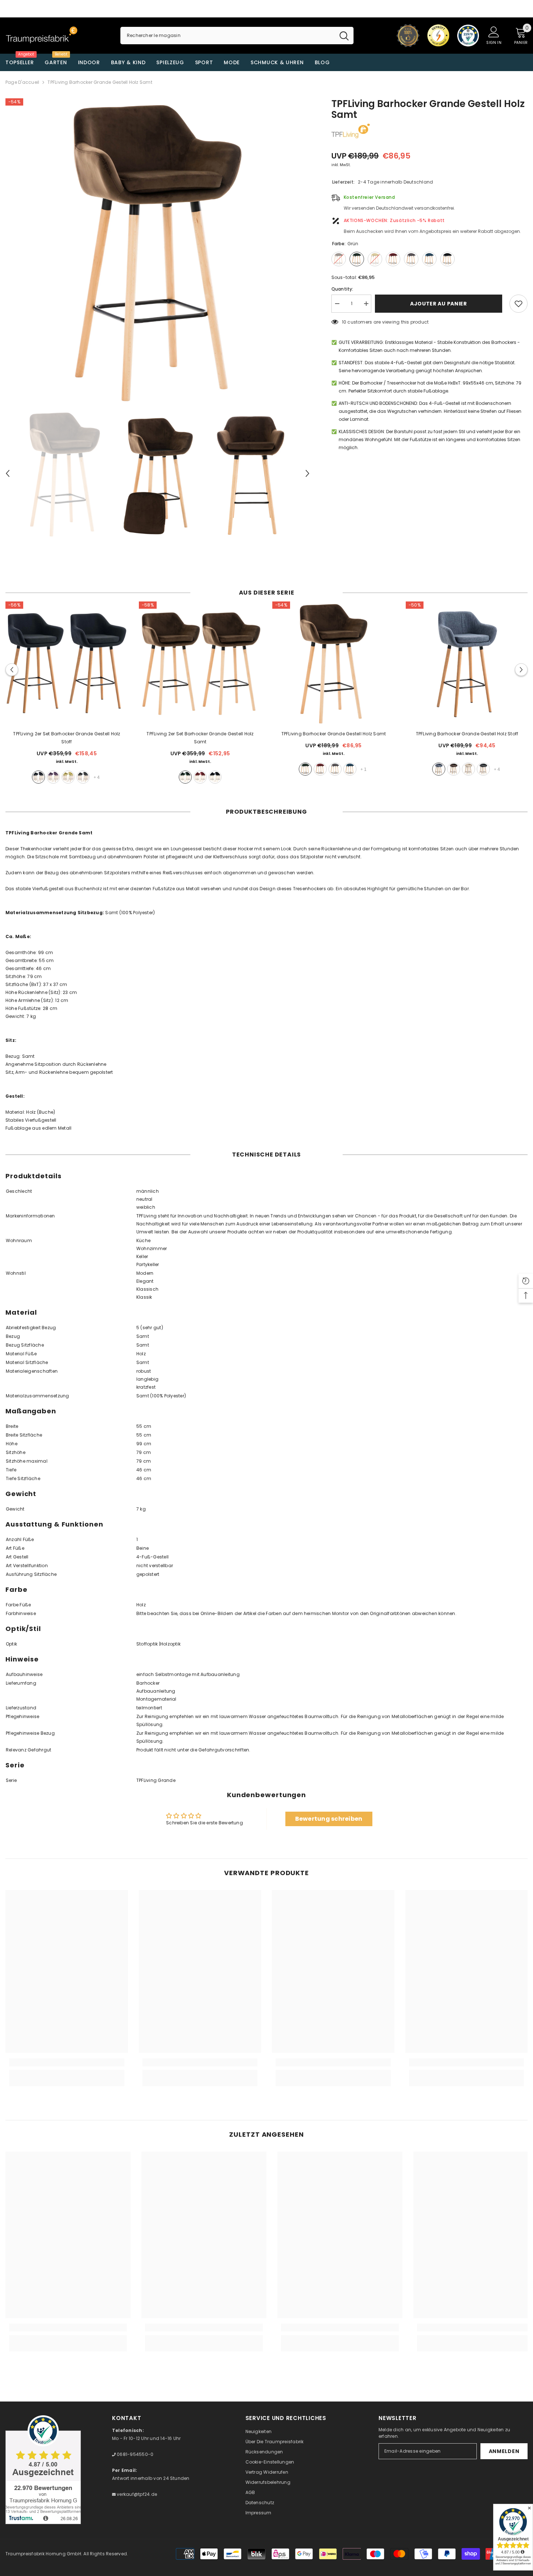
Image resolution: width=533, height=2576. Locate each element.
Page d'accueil (22, 82)
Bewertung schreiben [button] (329, 1819)
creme (468, 769)
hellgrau (83, 777)
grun (185, 777)
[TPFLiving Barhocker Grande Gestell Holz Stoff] (467, 663)
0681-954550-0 (135, 2454)
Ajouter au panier (440, 304)
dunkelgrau (483, 769)
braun (454, 769)
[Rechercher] (237, 36)
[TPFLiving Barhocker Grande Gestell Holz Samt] (334, 663)
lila (53, 777)
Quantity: (342, 289)
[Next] (307, 473)
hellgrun (68, 777)
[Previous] (8, 473)
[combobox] (228, 36)
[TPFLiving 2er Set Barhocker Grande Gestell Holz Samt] (200, 663)
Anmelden (504, 2451)
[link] (67, 2062)
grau (335, 769)
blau (350, 769)
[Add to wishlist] (518, 304)
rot (200, 777)
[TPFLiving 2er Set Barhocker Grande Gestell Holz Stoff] (67, 663)
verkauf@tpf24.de (136, 2494)
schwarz (38, 777)
